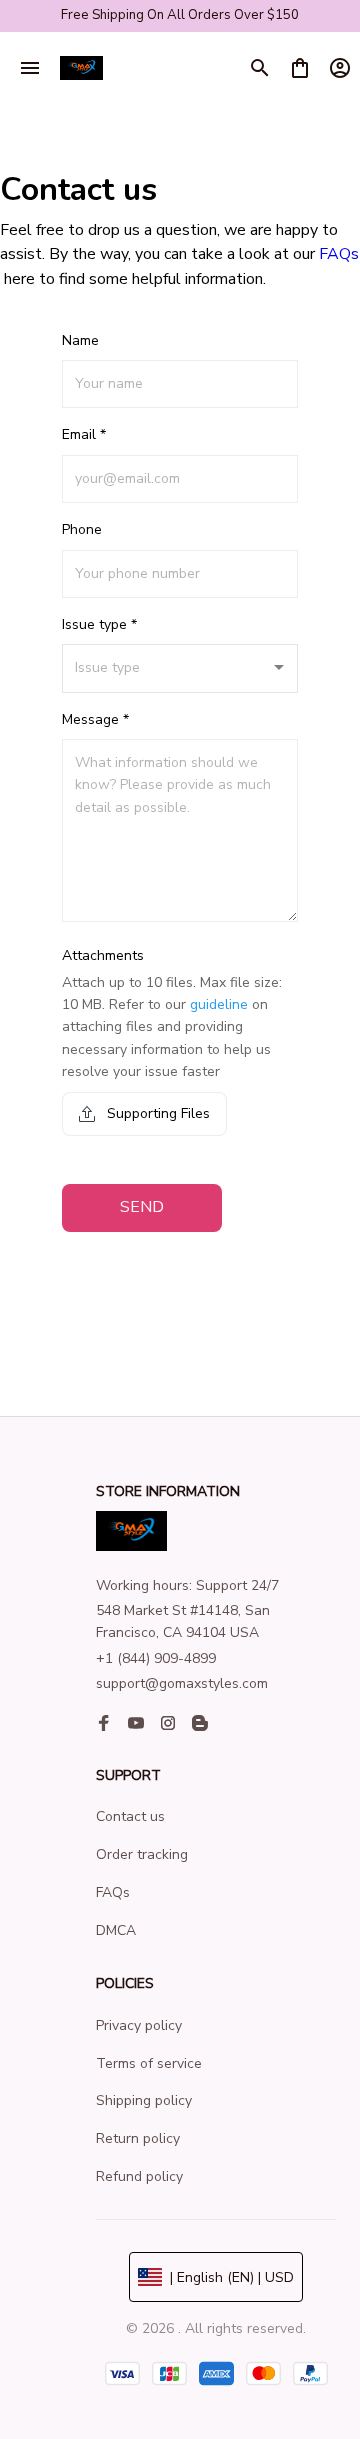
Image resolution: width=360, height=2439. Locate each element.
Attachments (103, 955)
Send (142, 1207)
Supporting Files (156, 1113)
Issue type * (99, 624)
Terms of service (149, 2063)
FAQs (339, 254)
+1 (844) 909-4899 (156, 1658)
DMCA (116, 1930)
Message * (95, 719)
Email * (84, 434)
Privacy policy (139, 2025)
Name (80, 340)
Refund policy (139, 2176)
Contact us (130, 1816)
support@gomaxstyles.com (182, 1683)
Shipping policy (144, 2100)
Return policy (138, 2138)
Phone (82, 529)
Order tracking (142, 1854)
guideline (219, 1004)
